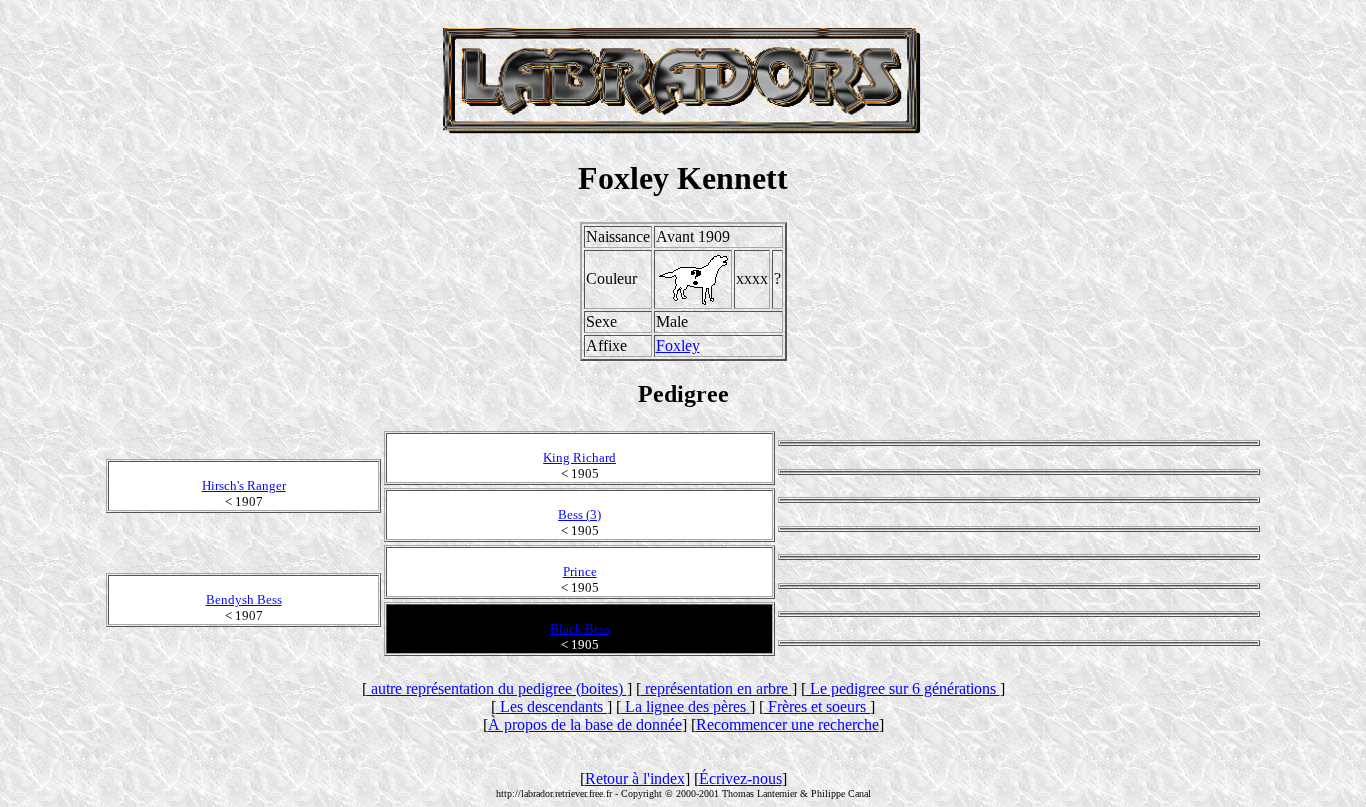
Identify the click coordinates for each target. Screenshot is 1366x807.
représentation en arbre (716, 688)
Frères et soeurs (817, 706)
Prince (580, 571)
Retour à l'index (635, 778)
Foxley (678, 345)
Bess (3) (579, 514)
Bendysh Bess (244, 599)
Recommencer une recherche (787, 724)
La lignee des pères (685, 706)
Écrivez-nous (740, 778)
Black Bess (580, 628)
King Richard (579, 457)
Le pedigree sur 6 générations (903, 688)
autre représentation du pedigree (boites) (497, 688)
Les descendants (551, 706)
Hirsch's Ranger (244, 485)
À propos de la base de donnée (585, 724)
